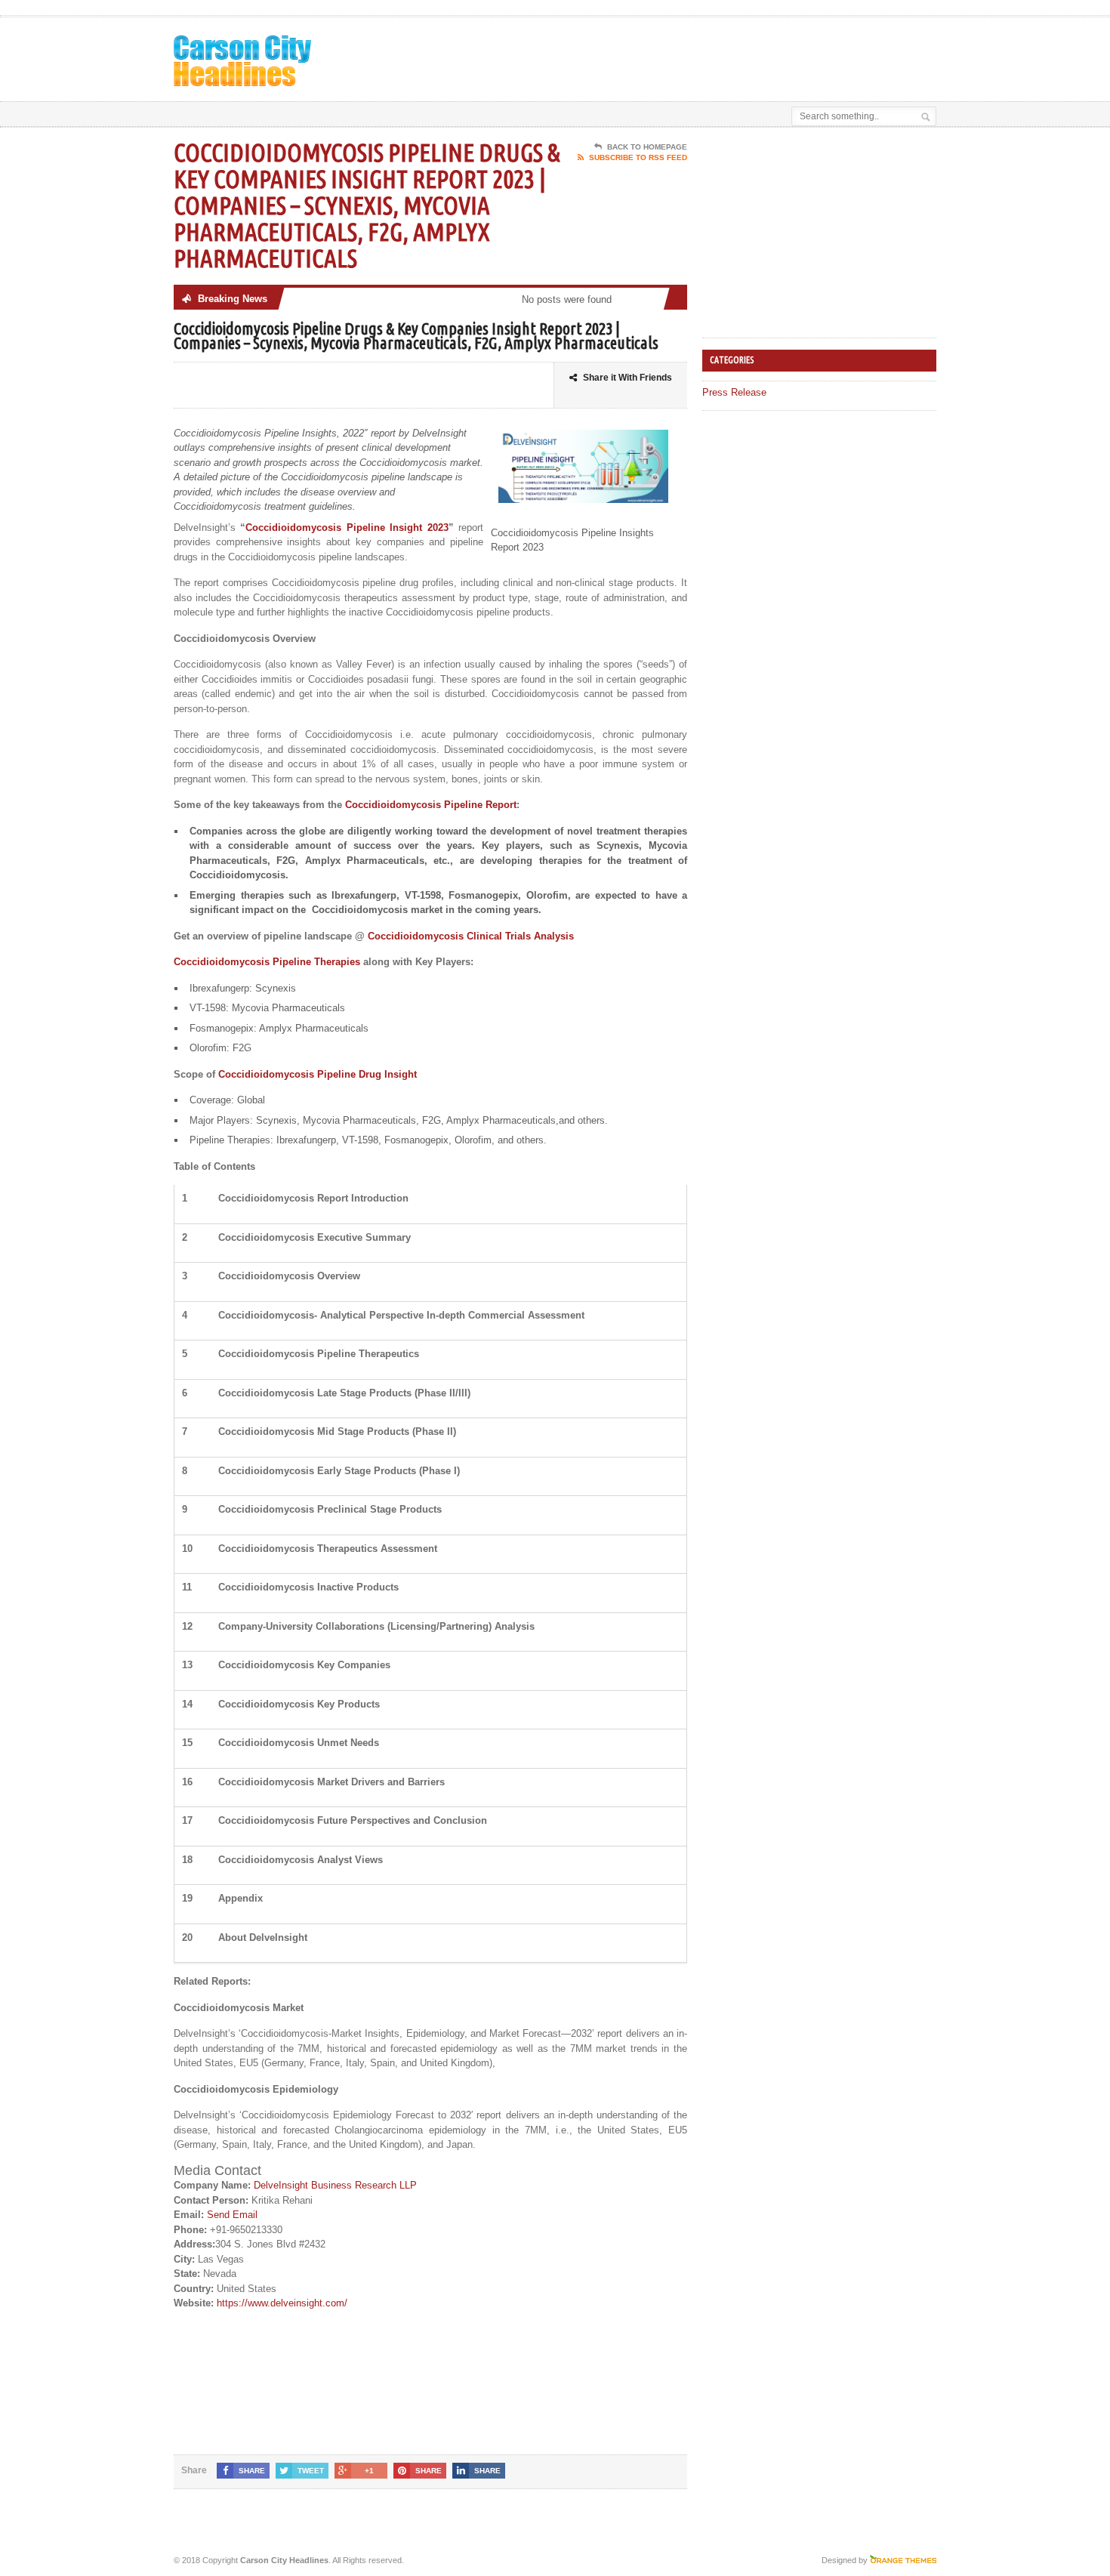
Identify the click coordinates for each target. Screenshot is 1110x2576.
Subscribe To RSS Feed (638, 157)
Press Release (734, 392)
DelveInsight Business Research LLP (335, 2185)
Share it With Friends (627, 378)
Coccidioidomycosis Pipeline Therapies (267, 962)
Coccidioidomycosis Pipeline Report (431, 805)
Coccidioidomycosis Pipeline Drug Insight (318, 1074)
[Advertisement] (760, 55)
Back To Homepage (647, 147)
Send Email (232, 2215)
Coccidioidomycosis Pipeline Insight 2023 (347, 528)
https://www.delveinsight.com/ (282, 2303)
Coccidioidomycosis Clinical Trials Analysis (471, 936)
